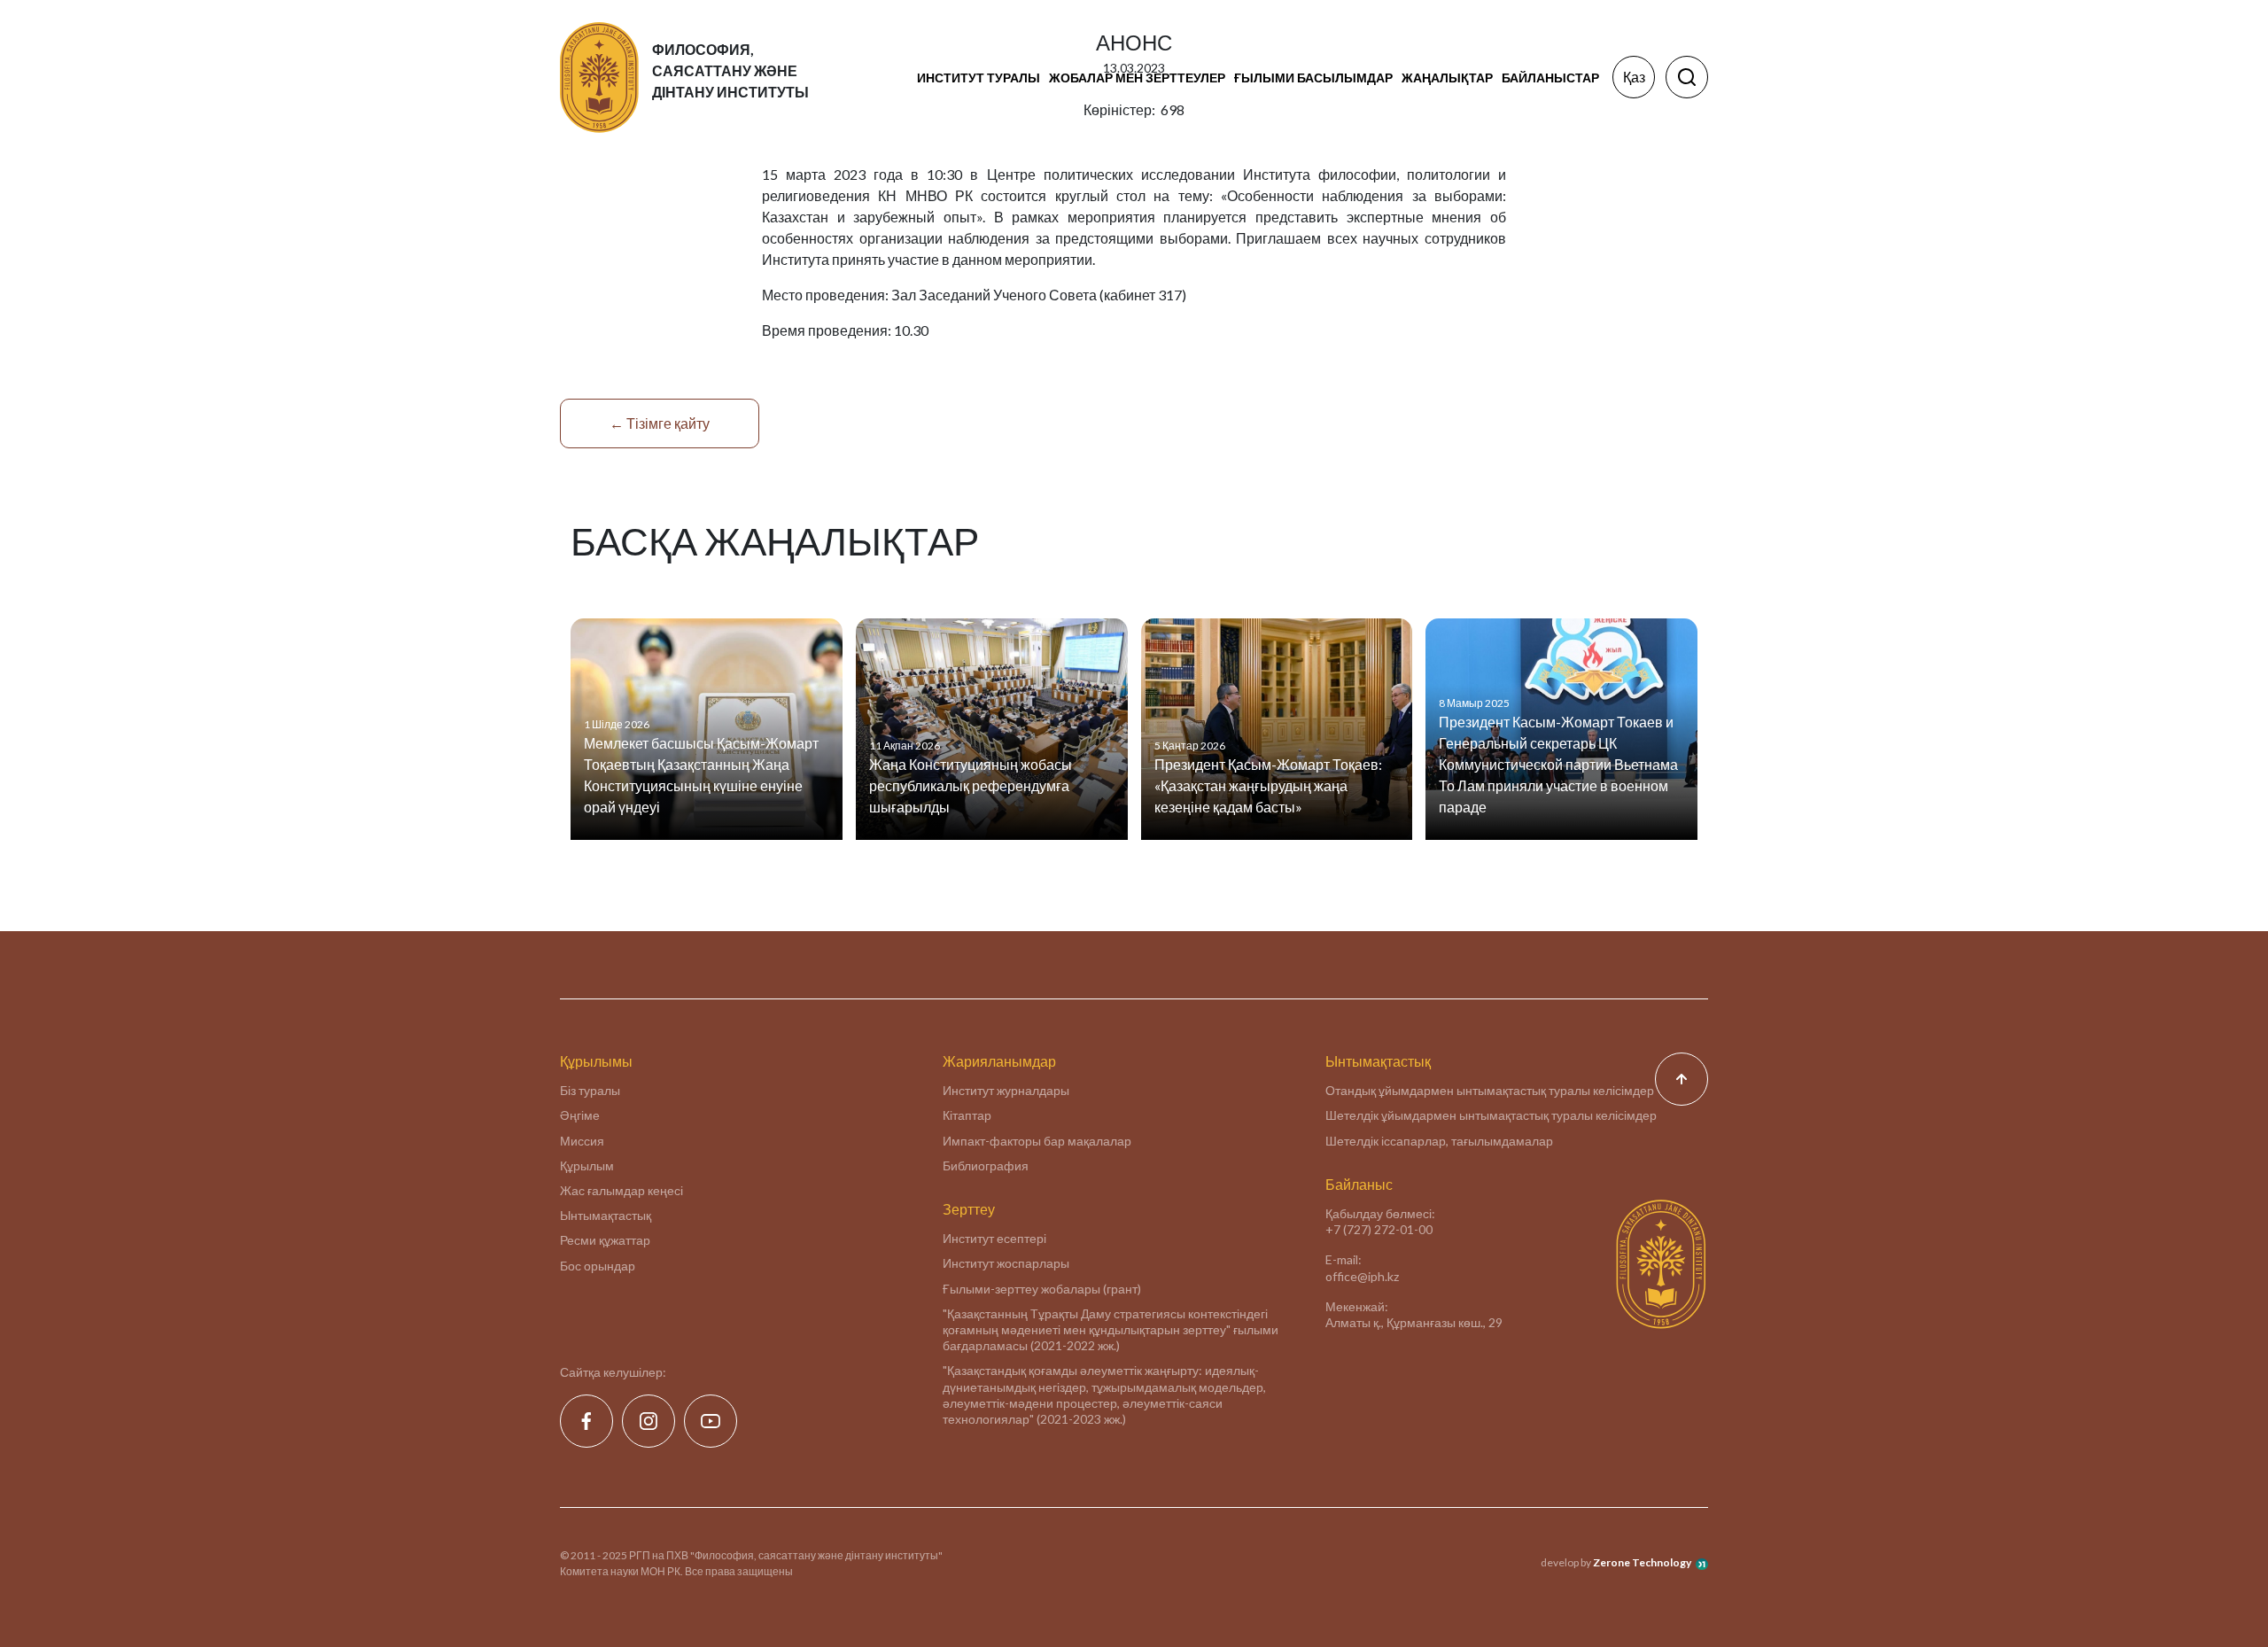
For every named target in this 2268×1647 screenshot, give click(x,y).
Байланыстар (1550, 78)
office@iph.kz (1362, 1276)
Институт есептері (994, 1238)
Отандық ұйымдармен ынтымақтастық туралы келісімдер (1490, 1090)
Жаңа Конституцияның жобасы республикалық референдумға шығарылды (971, 785)
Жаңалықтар (1447, 78)
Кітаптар (967, 1115)
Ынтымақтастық (606, 1215)
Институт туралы (979, 78)
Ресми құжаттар (605, 1240)
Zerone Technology (1642, 1562)
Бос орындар (598, 1266)
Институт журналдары (1006, 1090)
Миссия (582, 1141)
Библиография (986, 1165)
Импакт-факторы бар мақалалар (1037, 1141)
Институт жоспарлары (1006, 1263)
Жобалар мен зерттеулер (1137, 78)
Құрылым (587, 1165)
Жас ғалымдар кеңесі (621, 1190)
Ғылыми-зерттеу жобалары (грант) (1042, 1289)
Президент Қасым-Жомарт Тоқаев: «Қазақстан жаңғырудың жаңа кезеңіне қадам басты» (1268, 785)
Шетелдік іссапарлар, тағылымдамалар (1439, 1141)
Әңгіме (580, 1115)
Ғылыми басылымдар (1313, 78)
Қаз (1634, 77)
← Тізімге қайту (660, 423)
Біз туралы (590, 1090)
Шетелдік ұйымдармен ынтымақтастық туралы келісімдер (1491, 1115)
